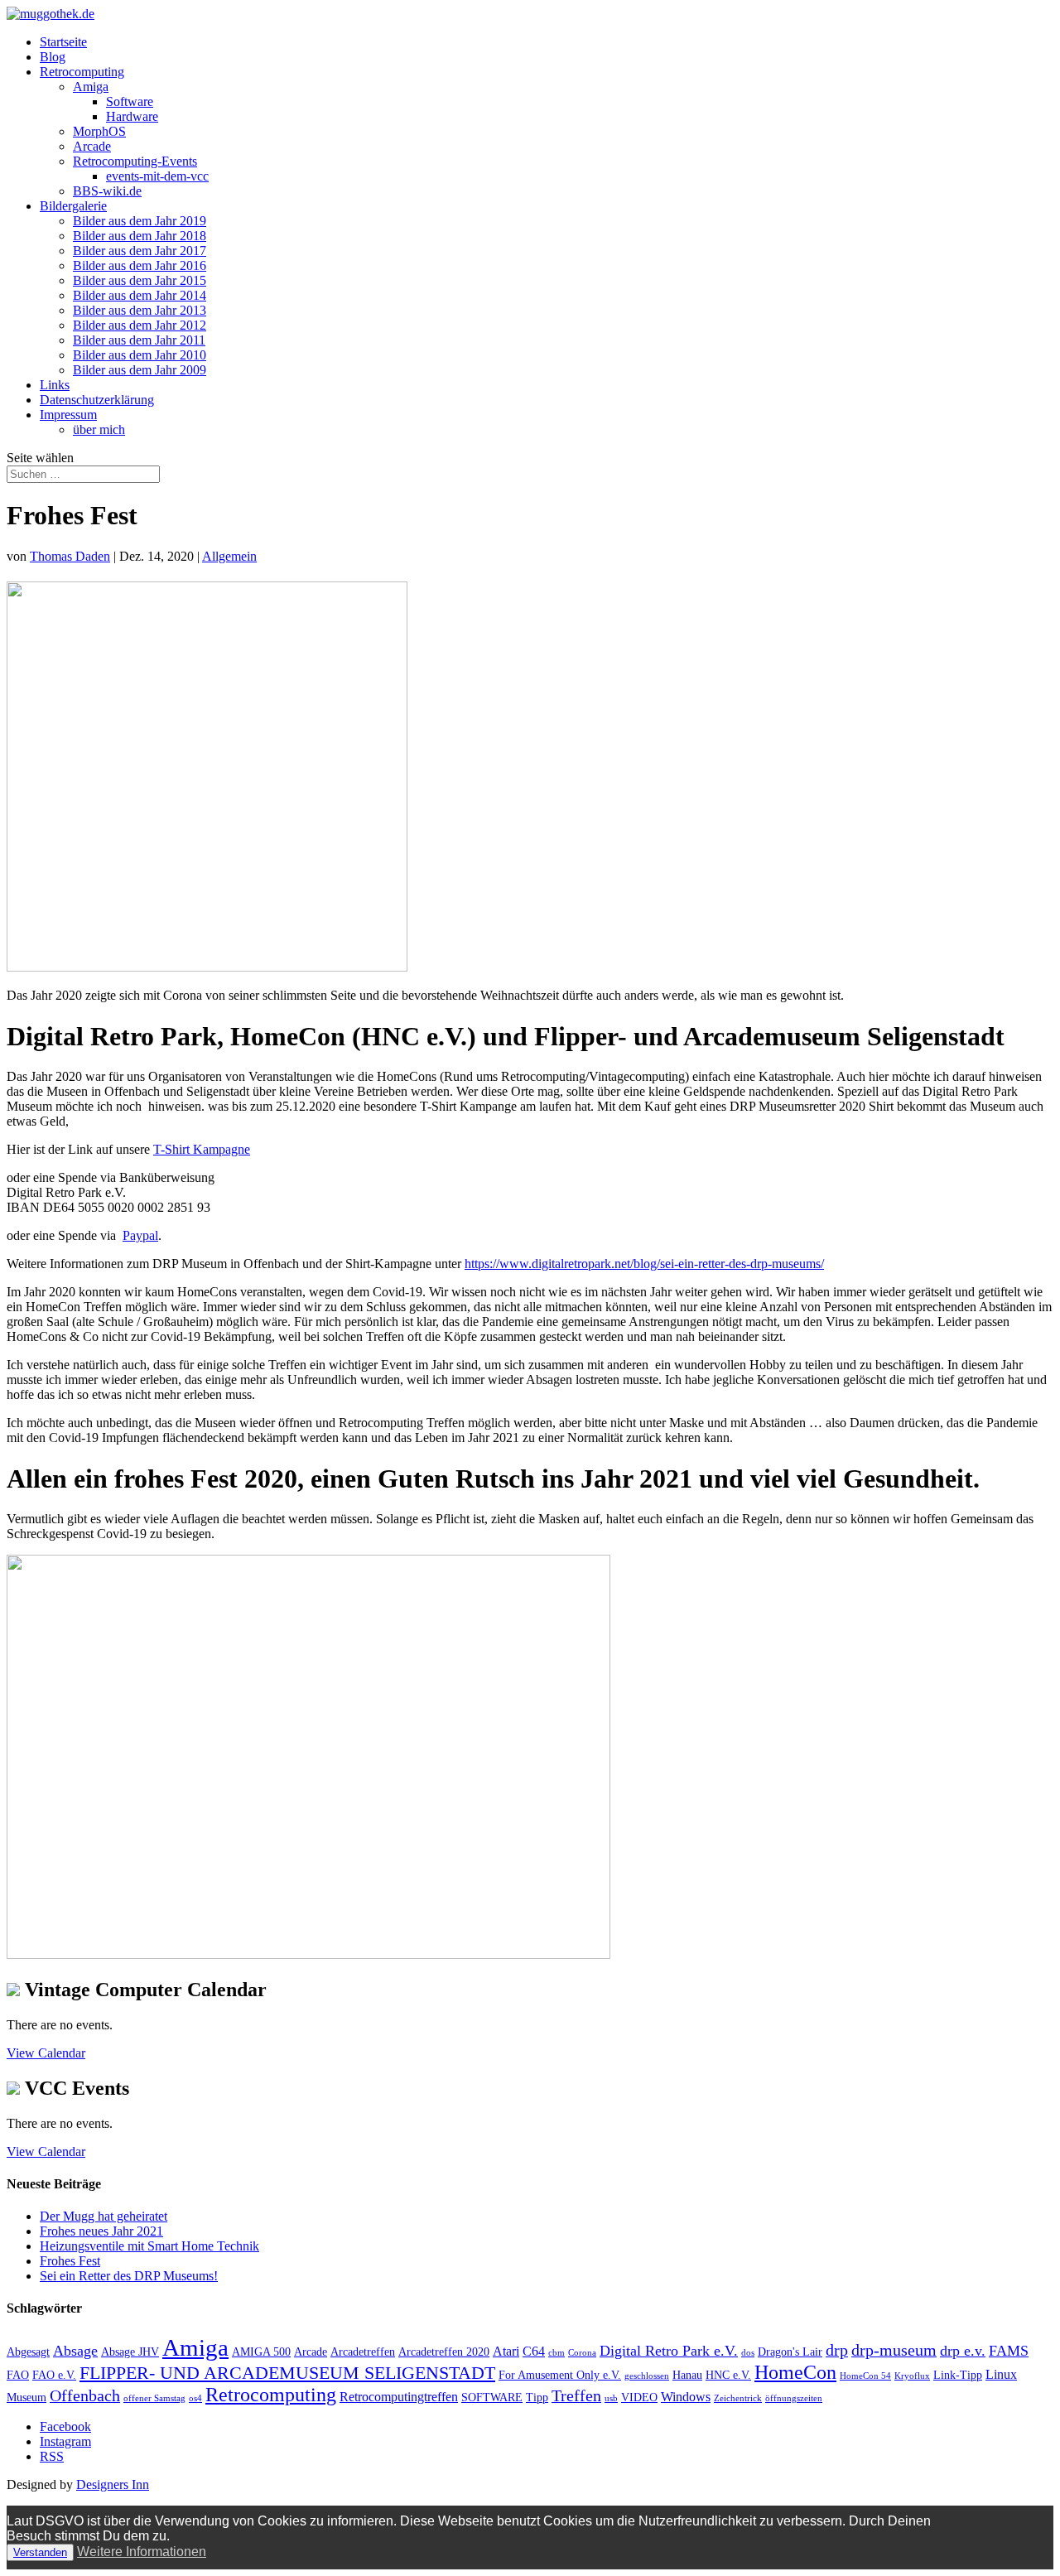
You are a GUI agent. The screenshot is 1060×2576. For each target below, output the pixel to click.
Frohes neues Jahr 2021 (101, 2231)
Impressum (68, 415)
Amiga (91, 87)
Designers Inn (113, 2484)
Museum (26, 2398)
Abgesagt (28, 2352)
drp (837, 2350)
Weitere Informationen (142, 2552)
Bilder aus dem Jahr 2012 (140, 325)
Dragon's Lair (790, 2352)
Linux (1001, 2374)
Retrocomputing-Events (135, 161)
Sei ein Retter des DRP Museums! (129, 2276)
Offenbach (85, 2395)
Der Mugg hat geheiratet (104, 2216)
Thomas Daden (70, 556)
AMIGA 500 (261, 2352)
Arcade (92, 146)
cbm (556, 2353)
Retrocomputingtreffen (399, 2397)
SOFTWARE (492, 2398)
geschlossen (647, 2376)
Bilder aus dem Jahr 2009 (140, 370)
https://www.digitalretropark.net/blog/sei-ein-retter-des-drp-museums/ (644, 1264)
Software (130, 101)
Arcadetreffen (363, 2352)
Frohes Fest (70, 2261)
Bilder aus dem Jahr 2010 (140, 355)
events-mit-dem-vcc (157, 176)
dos (748, 2353)
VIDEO (639, 2398)
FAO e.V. (54, 2375)
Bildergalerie (73, 206)
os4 (195, 2398)
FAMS (1009, 2351)
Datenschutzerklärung (97, 400)
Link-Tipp (958, 2375)
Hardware (132, 116)
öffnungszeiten (794, 2398)
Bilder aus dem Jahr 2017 (140, 251)
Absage (75, 2351)
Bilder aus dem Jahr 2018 (140, 236)
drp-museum (894, 2350)
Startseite (63, 42)
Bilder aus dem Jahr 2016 (140, 265)
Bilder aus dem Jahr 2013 (140, 310)
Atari (506, 2351)
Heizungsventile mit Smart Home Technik (149, 2246)
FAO (18, 2375)
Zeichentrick (738, 2398)
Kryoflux (912, 2376)
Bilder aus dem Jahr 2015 (140, 280)
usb (611, 2398)
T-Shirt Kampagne (202, 1149)
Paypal (140, 1235)
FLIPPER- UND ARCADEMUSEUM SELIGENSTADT (287, 2373)
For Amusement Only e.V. (560, 2375)
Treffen (576, 2395)
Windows (686, 2397)
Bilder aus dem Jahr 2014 (140, 295)
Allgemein (229, 556)
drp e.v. (963, 2351)
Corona (582, 2353)
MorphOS (99, 131)
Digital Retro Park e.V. (669, 2351)
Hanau (687, 2375)
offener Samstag (154, 2398)
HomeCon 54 (865, 2376)
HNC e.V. (728, 2375)
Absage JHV (130, 2352)
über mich (99, 429)
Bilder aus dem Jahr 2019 (140, 221)
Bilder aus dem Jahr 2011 (139, 340)
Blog (53, 57)
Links (55, 385)
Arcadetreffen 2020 (444, 2352)
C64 (534, 2351)
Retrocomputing (82, 72)
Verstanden (40, 2552)
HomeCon (795, 2372)
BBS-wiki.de (107, 191)
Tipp (537, 2398)
